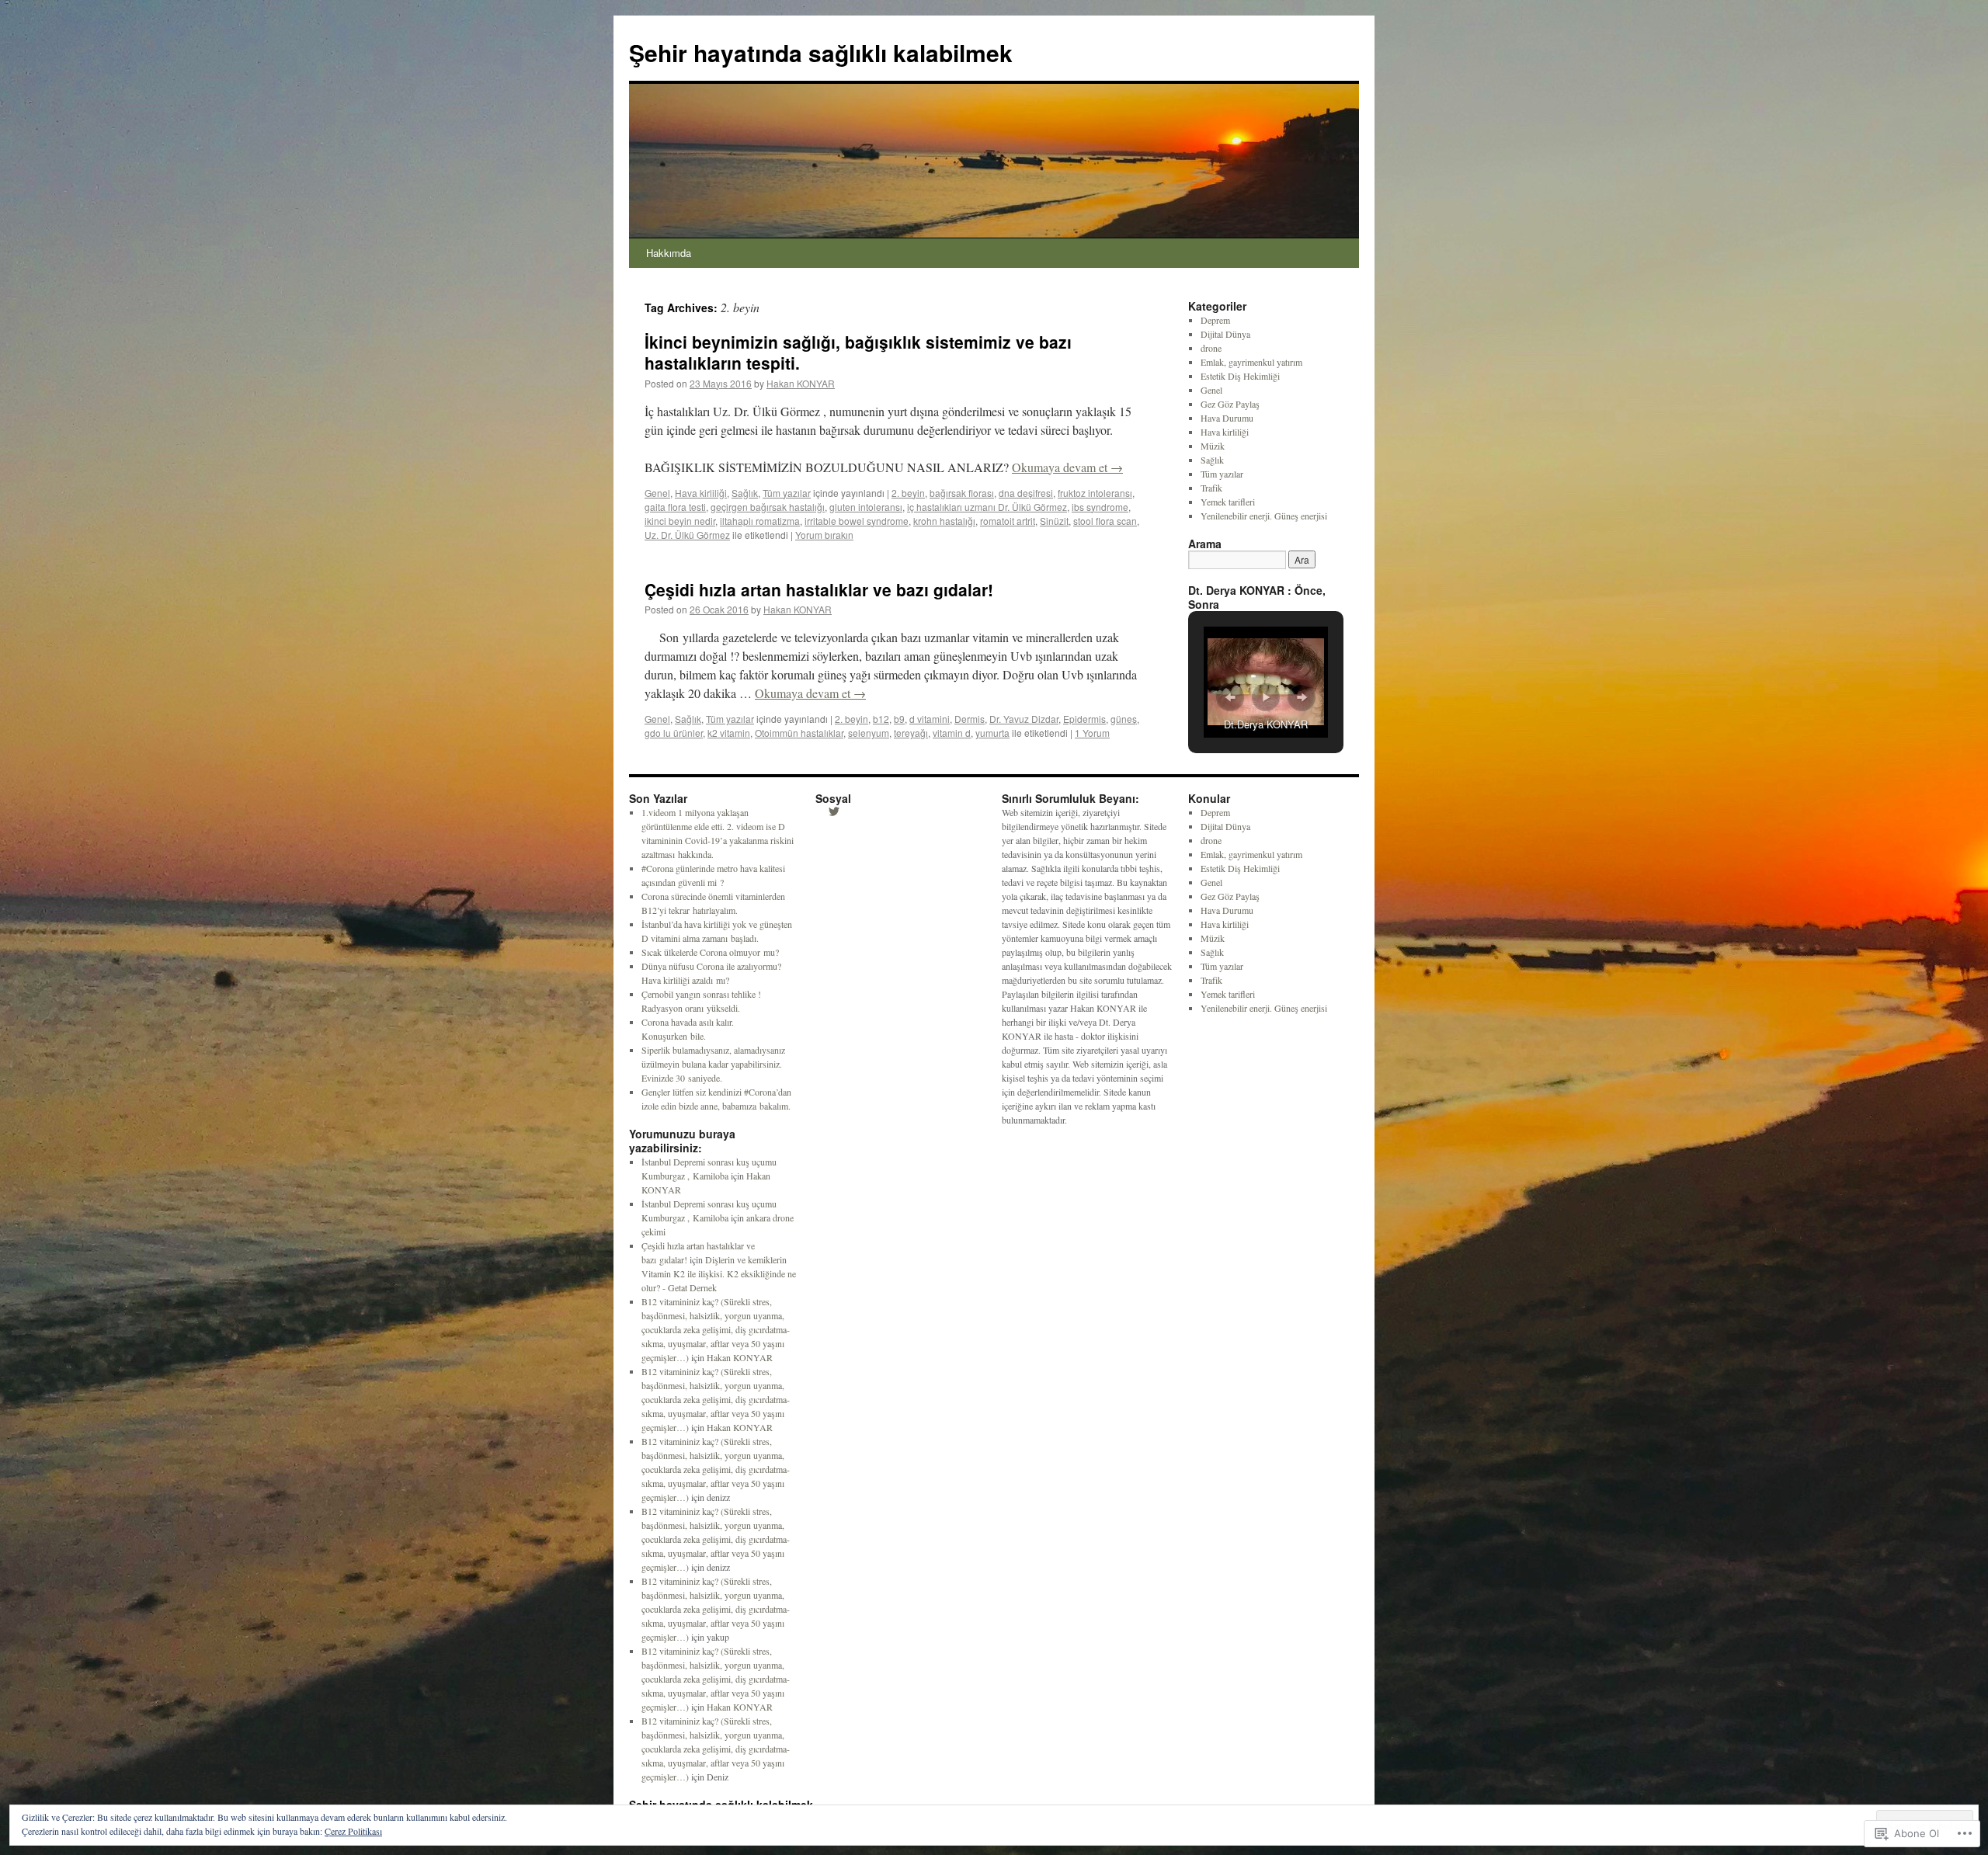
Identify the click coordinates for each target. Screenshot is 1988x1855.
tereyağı (911, 733)
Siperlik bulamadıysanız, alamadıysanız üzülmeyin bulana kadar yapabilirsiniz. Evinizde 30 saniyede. (713, 1064)
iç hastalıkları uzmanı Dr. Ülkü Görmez (987, 507)
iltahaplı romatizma (760, 521)
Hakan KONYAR (801, 383)
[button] (1230, 697)
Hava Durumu (1227, 418)
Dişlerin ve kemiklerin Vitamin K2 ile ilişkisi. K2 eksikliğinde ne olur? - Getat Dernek (719, 1273)
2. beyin (908, 493)
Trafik (1211, 488)
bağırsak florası (962, 493)
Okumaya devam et (1067, 467)
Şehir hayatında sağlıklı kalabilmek (821, 52)
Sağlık (745, 493)
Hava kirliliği (701, 493)
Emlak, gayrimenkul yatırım (1251, 362)
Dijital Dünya (1225, 334)
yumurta (992, 733)
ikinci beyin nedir (680, 521)
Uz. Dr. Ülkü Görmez (687, 535)
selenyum (869, 733)
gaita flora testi (675, 507)
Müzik (1213, 446)
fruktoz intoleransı (1095, 493)
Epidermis (1084, 719)
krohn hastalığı (944, 521)
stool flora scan (1105, 521)
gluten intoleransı (866, 507)
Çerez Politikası (353, 1831)
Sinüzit (1054, 521)
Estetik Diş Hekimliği (1240, 376)
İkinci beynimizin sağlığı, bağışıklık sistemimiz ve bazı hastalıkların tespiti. (858, 352)
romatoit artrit (1008, 521)
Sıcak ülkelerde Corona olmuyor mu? (710, 952)
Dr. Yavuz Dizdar (1024, 719)
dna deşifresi (1026, 493)
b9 (899, 719)
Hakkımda (669, 253)
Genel (657, 493)
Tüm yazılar (787, 493)
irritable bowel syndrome (857, 521)
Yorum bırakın (824, 535)
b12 (881, 719)
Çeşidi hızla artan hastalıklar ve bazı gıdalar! (819, 589)
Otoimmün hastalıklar (799, 733)
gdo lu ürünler (674, 733)
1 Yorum (1092, 733)
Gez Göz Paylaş (1230, 404)
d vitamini (930, 719)
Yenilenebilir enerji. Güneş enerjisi (1264, 516)
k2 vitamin (729, 733)
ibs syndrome (1100, 507)
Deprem (1215, 320)
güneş (1124, 719)
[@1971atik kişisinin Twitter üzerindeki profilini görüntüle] (834, 811)
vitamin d (952, 733)
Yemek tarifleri (1228, 502)
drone (1211, 348)
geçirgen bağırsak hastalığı (768, 507)
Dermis (970, 719)
